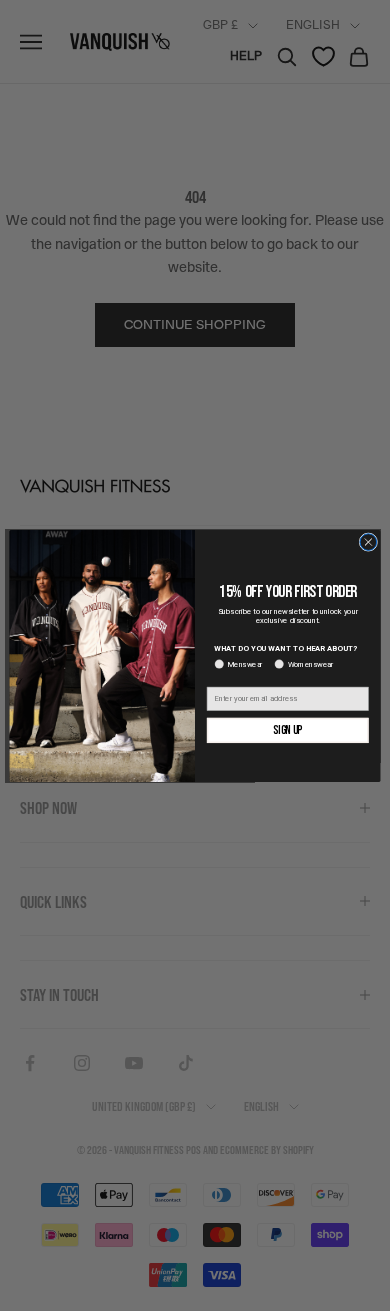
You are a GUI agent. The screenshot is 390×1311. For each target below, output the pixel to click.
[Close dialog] (368, 541)
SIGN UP (287, 729)
